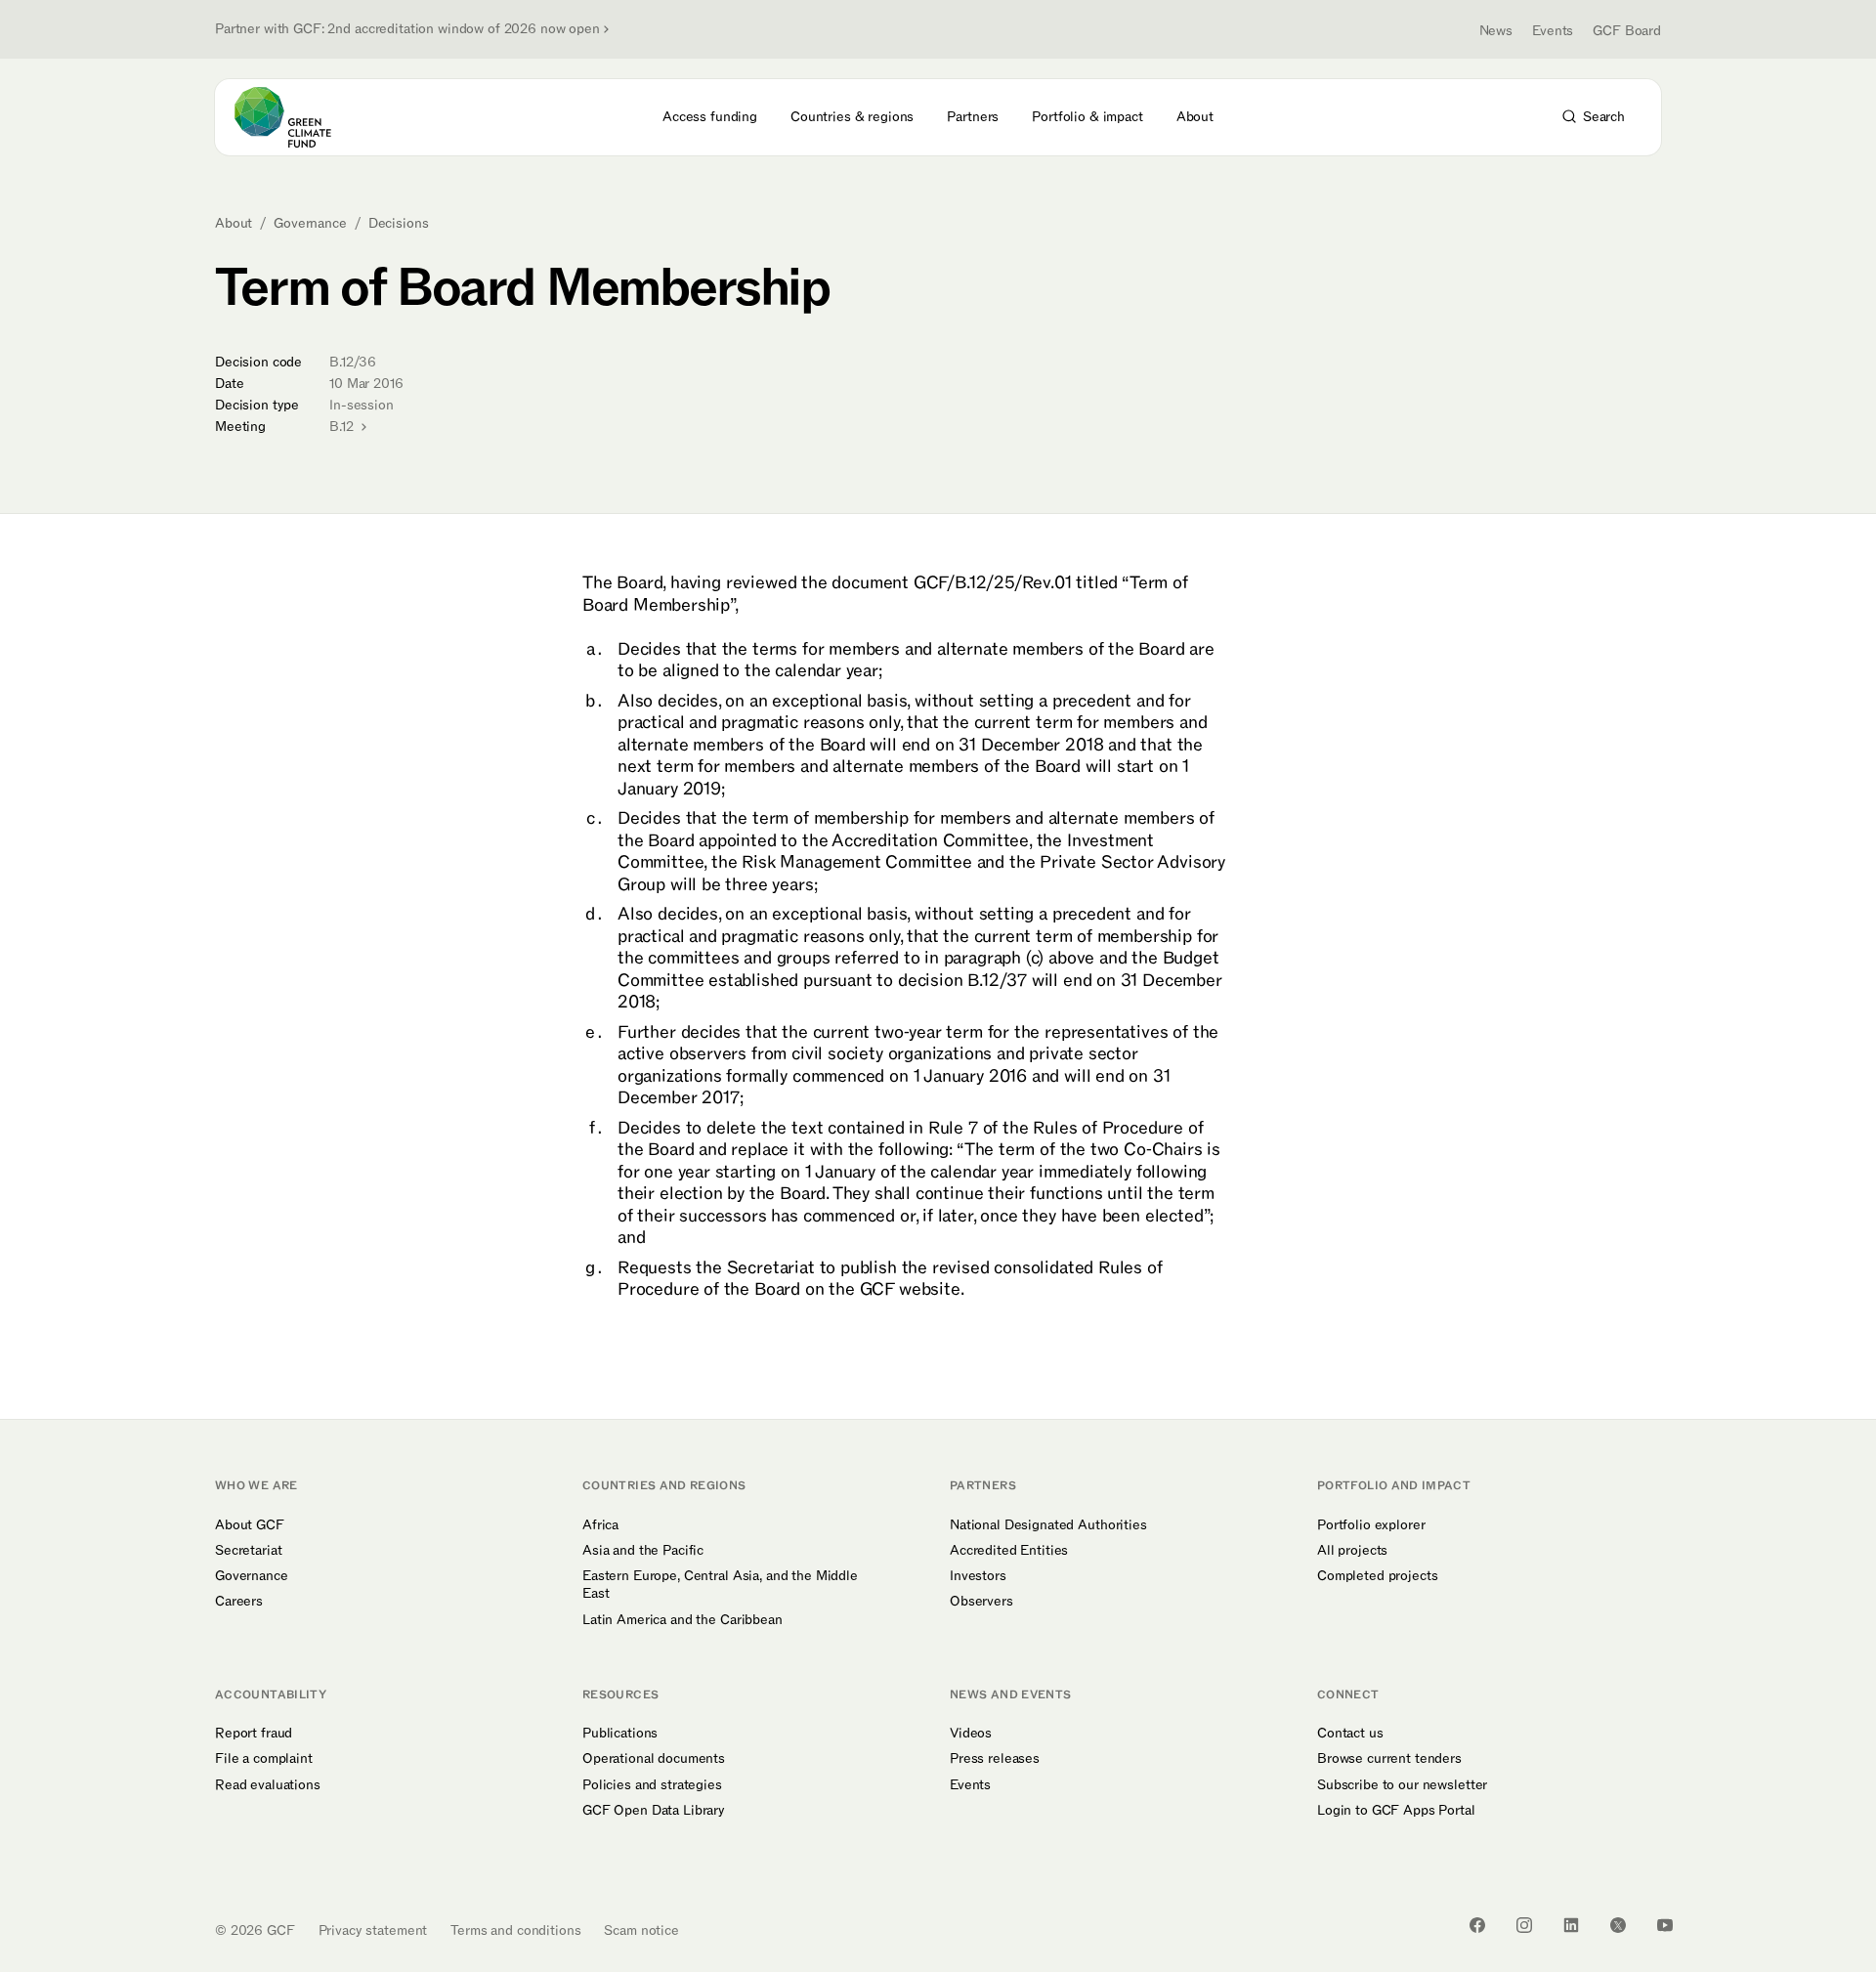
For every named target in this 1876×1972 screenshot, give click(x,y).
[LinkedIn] (1571, 1925)
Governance (310, 224)
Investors (978, 1576)
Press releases (995, 1759)
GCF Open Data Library (654, 1811)
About (234, 224)
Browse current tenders (1389, 1759)
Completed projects (1377, 1576)
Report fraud (254, 1734)
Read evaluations (268, 1785)
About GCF (250, 1525)
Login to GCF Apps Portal (1396, 1811)
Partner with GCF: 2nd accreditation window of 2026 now (407, 29)
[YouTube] (1665, 1925)
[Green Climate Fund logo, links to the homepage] (294, 117)
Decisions (399, 224)
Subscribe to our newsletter (1402, 1785)
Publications (620, 1734)
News (1496, 31)
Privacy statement (373, 1930)
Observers (981, 1602)
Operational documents (654, 1759)
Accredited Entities (1009, 1551)
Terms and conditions (515, 1930)
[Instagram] (1524, 1925)
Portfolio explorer (1371, 1525)
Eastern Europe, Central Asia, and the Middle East (720, 1585)
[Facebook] (1477, 1925)
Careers (239, 1602)
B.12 (343, 427)
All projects (1352, 1551)
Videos (971, 1734)
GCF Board (1627, 31)
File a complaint (264, 1759)
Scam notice (641, 1930)
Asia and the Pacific (643, 1551)
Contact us (1350, 1734)
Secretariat (248, 1551)
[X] (1618, 1925)
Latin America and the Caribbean (682, 1620)
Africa (600, 1525)
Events (1553, 31)
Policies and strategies (652, 1785)
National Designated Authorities (1048, 1525)
